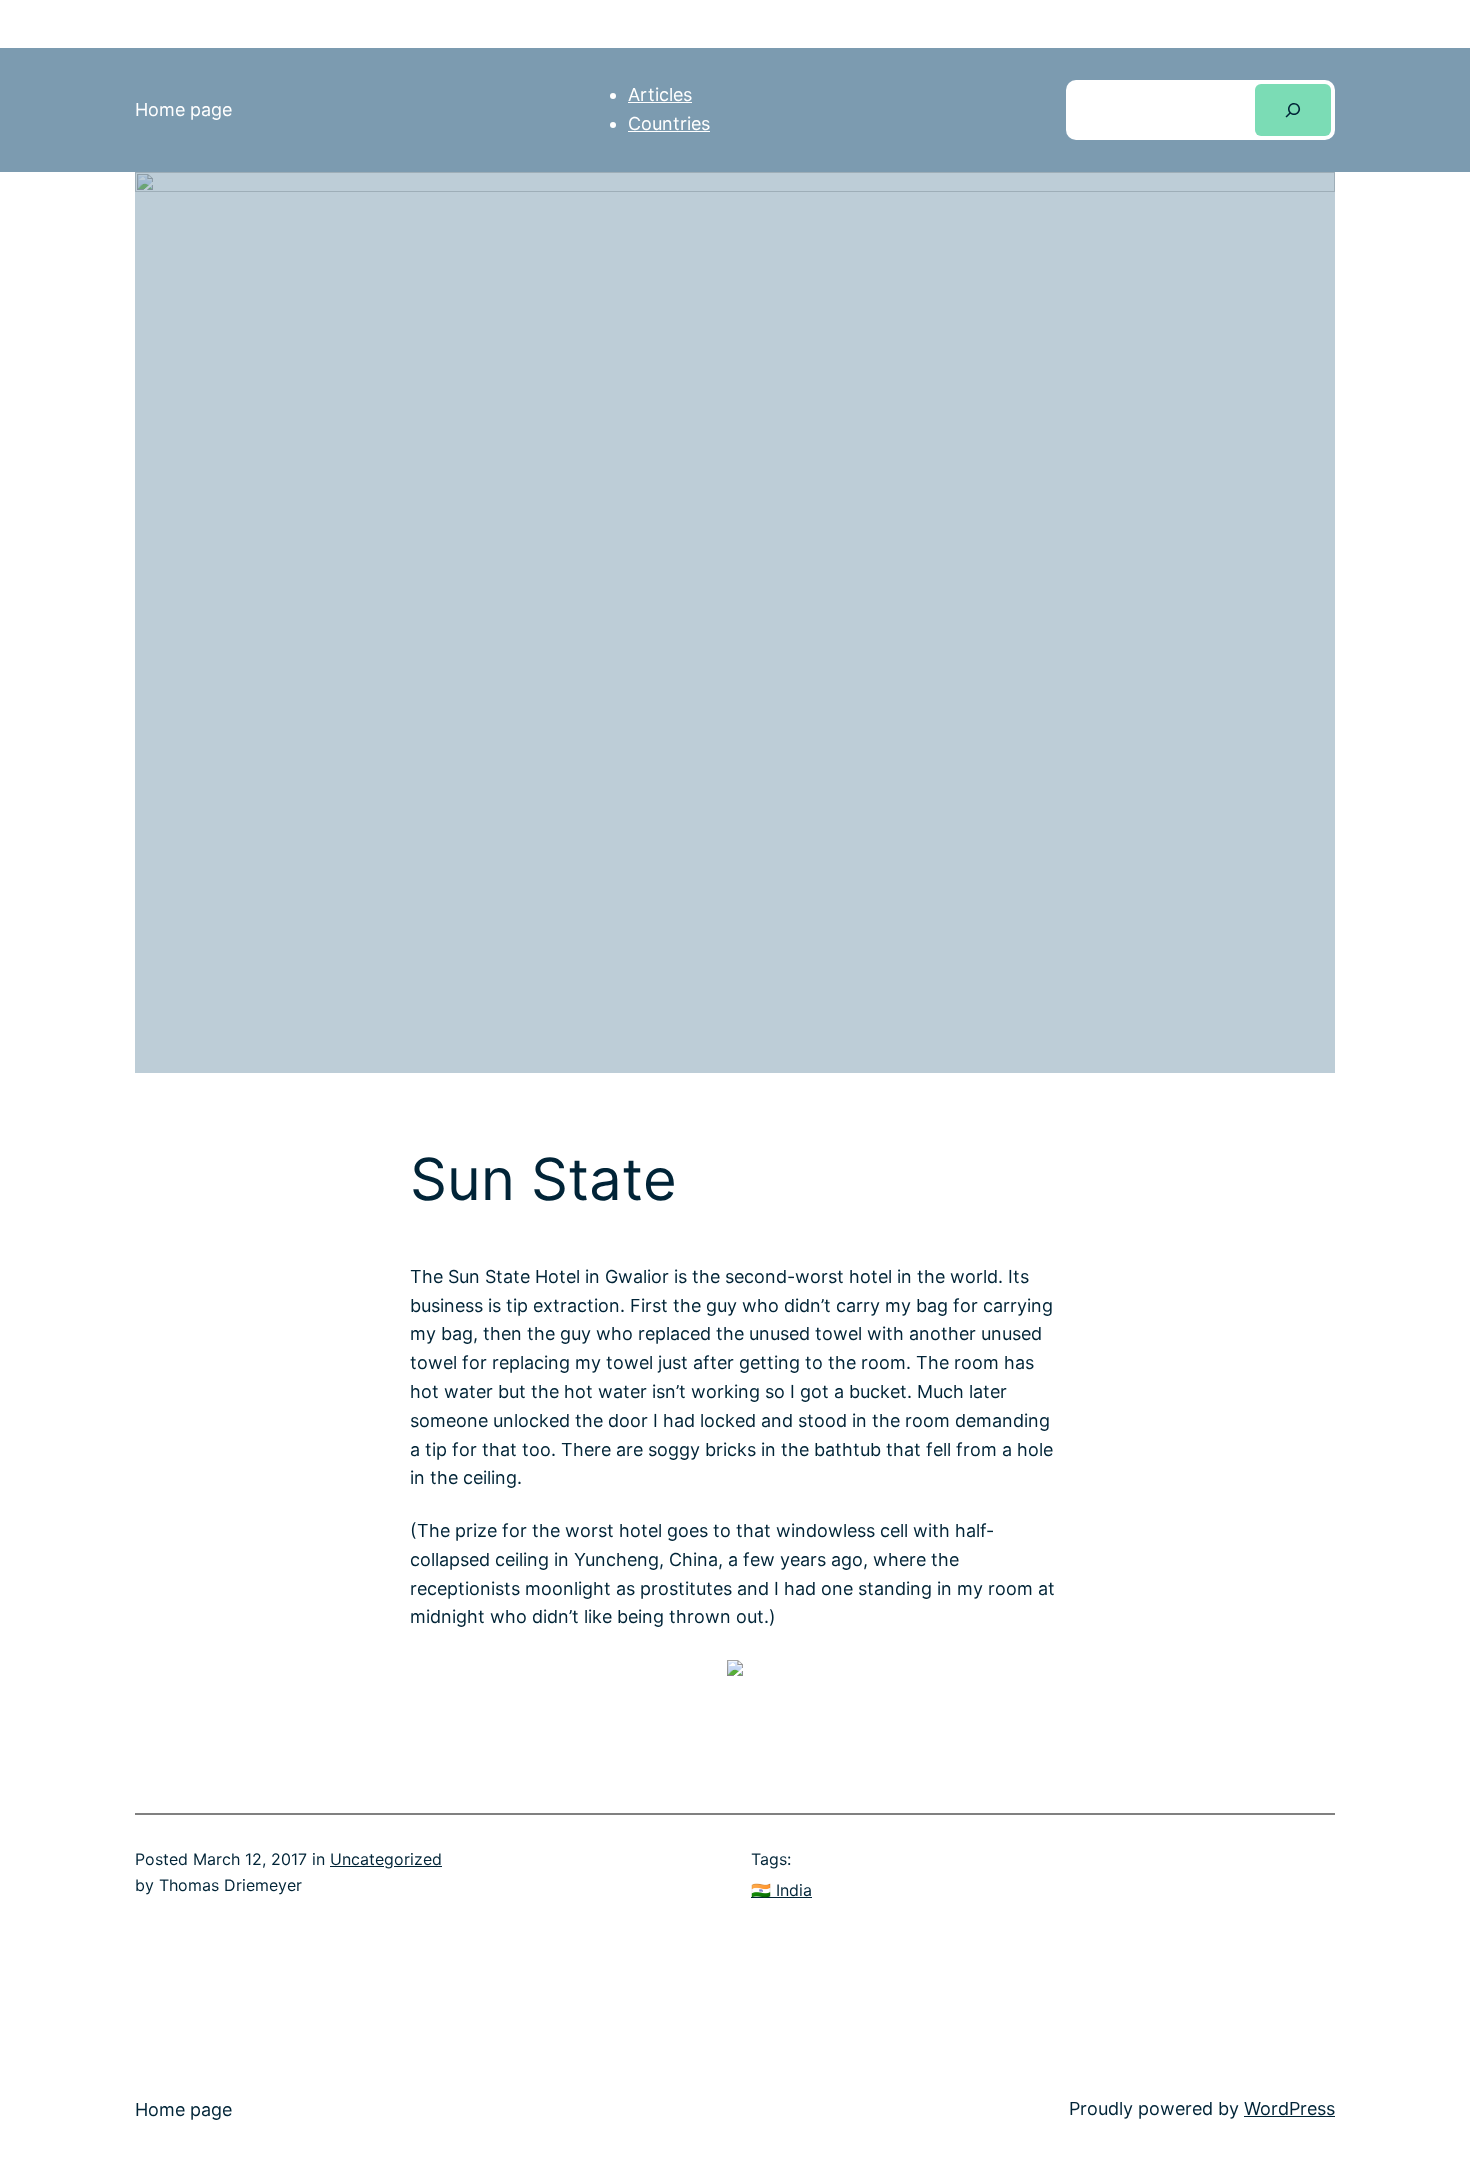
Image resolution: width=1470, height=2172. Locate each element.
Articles (660, 94)
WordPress (1289, 2108)
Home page (183, 109)
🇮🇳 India (781, 1890)
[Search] (1293, 110)
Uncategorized (386, 1859)
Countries (669, 123)
